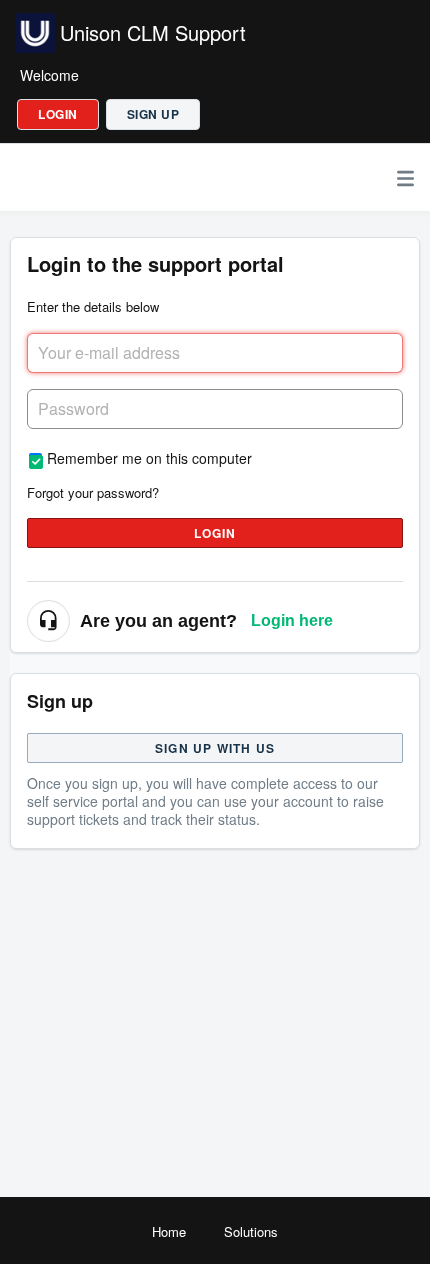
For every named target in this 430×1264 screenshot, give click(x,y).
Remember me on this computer (149, 457)
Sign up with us (215, 748)
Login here (292, 620)
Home (169, 1231)
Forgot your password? (93, 492)
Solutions (251, 1231)
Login (215, 533)
